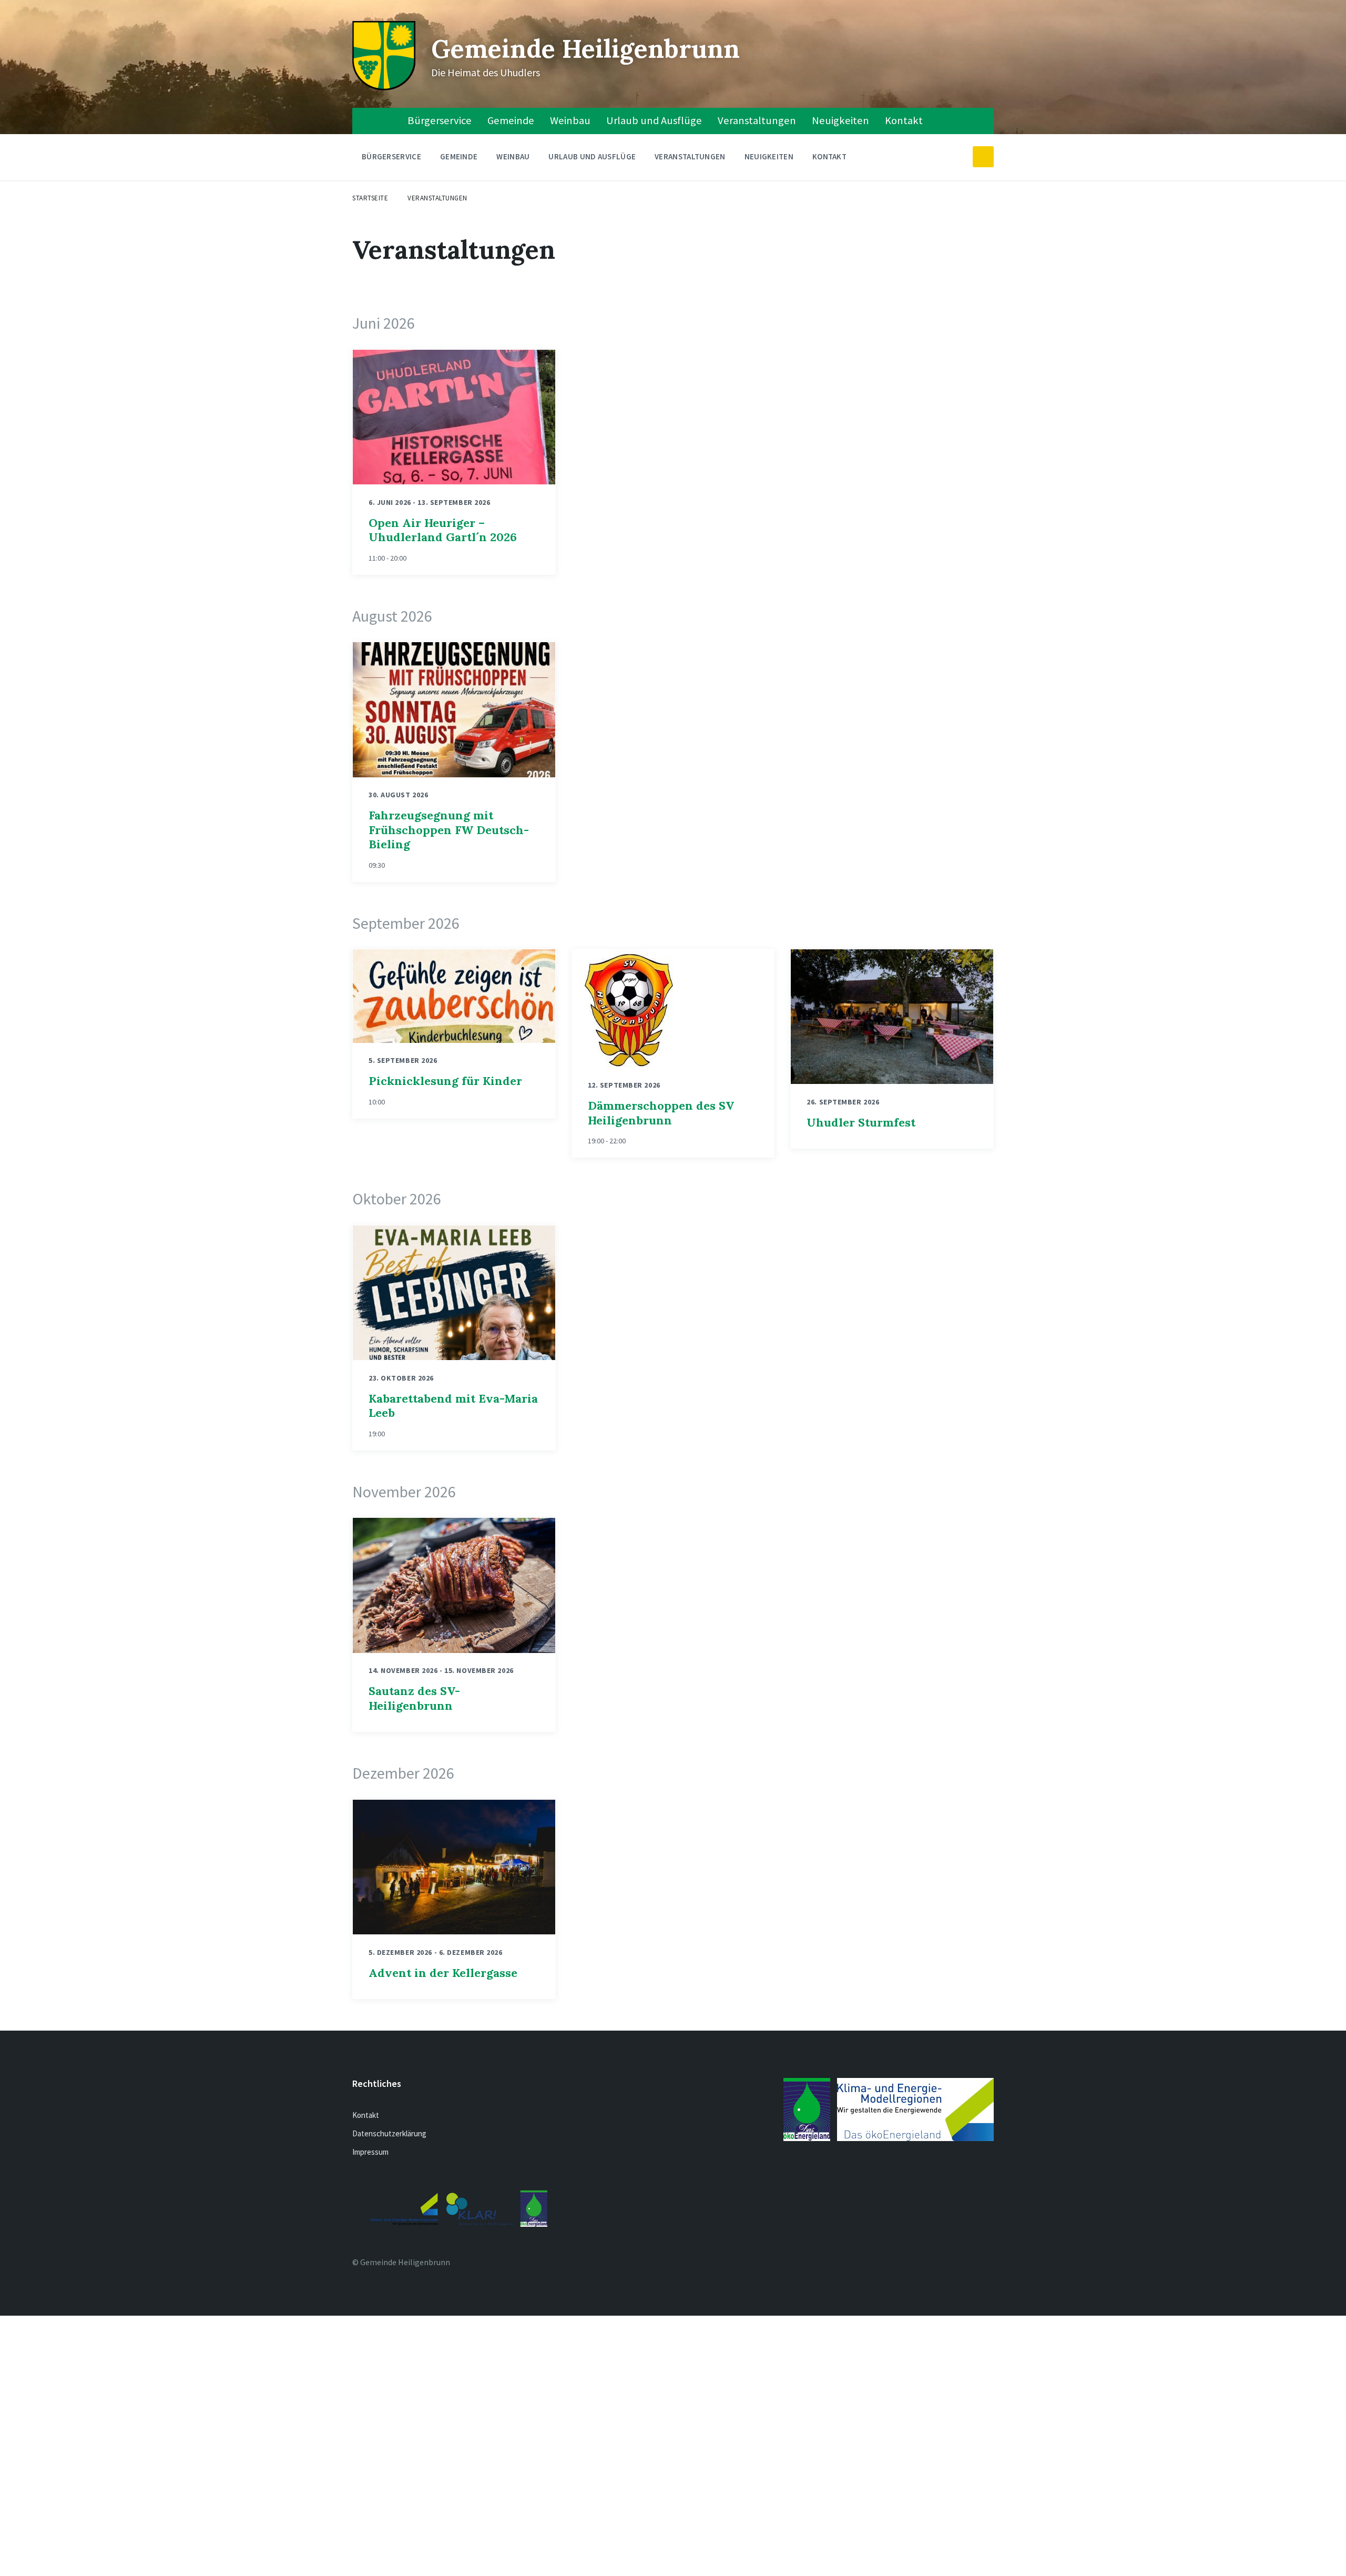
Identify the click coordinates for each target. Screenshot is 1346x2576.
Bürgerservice (440, 120)
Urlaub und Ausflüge (654, 120)
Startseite (370, 198)
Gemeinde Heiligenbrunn (585, 49)
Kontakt (904, 120)
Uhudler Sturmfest (861, 1122)
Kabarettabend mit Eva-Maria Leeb (453, 1406)
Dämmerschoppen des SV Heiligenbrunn (661, 1113)
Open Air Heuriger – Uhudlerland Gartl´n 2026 (443, 530)
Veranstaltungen (757, 120)
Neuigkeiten (840, 120)
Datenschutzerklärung (389, 2133)
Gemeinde (511, 120)
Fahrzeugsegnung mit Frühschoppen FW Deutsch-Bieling (449, 830)
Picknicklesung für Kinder (445, 1081)
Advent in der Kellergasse (443, 1973)
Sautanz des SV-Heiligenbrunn (414, 1698)
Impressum (370, 2152)
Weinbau (570, 120)
